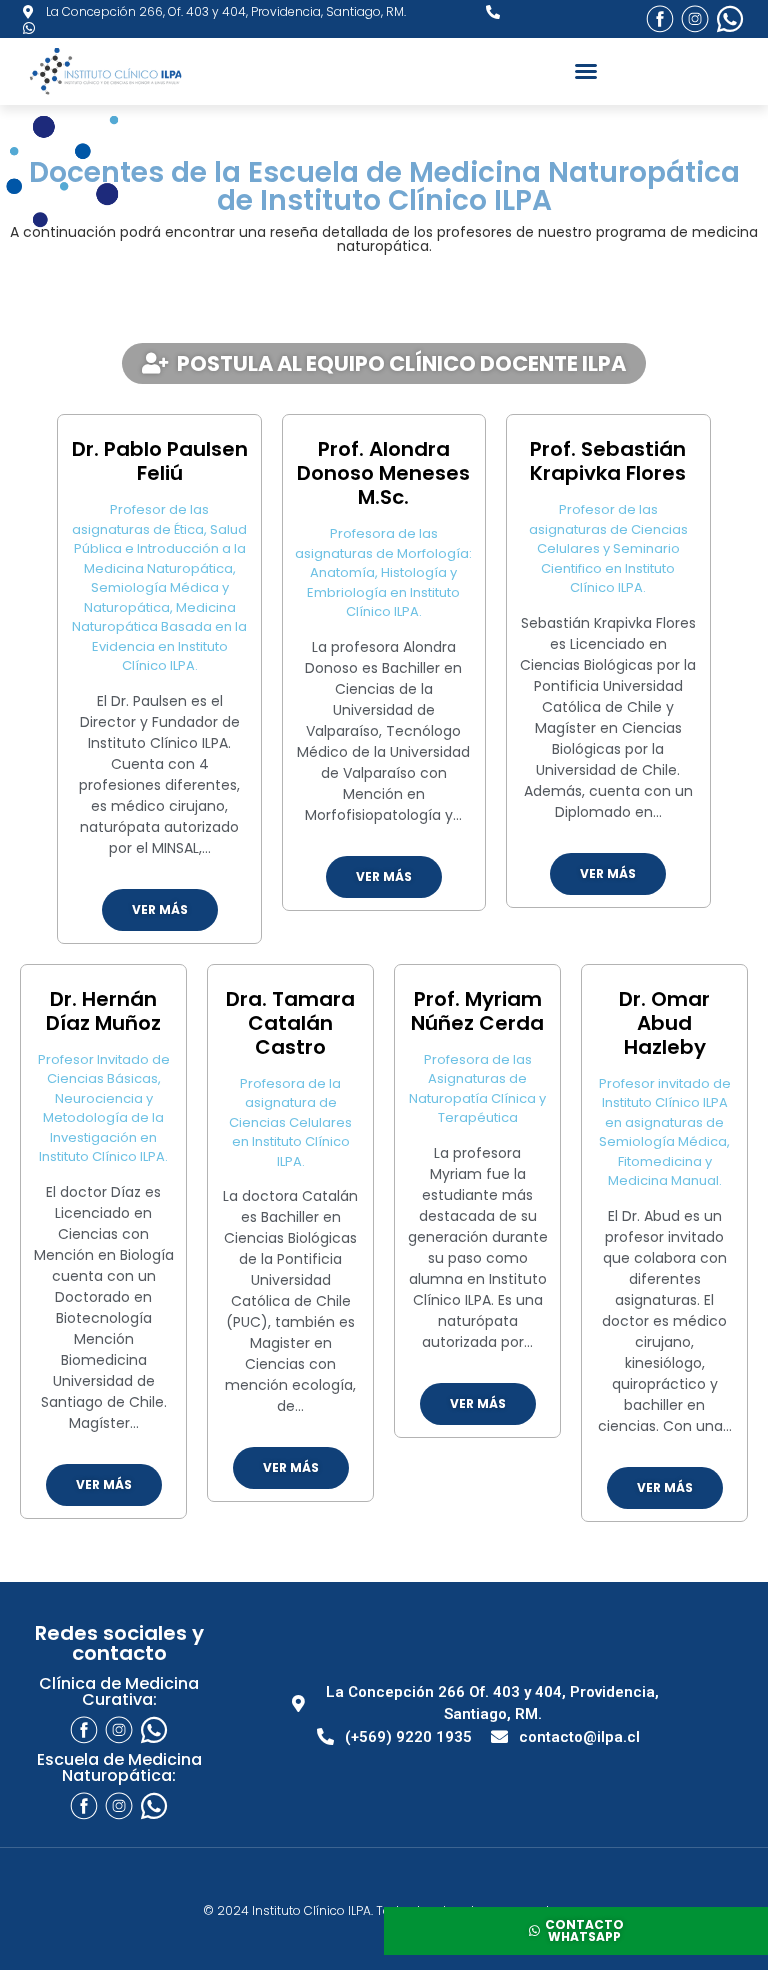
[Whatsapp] (730, 19)
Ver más (160, 909)
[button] (586, 71)
